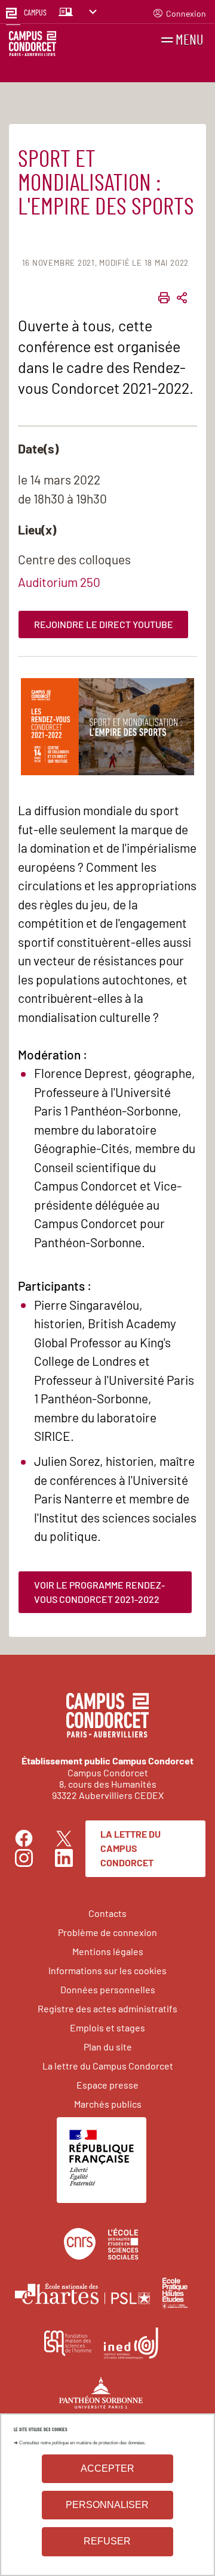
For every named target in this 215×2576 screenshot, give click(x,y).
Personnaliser (107, 2505)
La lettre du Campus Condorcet (130, 1848)
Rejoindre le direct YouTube (104, 624)
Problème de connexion (107, 1932)
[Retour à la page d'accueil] (33, 46)
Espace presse (107, 2085)
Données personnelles (108, 1989)
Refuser (107, 2541)
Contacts (107, 1913)
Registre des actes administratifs (107, 2008)
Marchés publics (108, 2104)
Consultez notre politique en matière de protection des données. (82, 2443)
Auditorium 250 (59, 582)
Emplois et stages (107, 2027)
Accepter (107, 2468)
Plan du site (108, 2047)
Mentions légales (108, 1951)
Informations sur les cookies (107, 1970)
